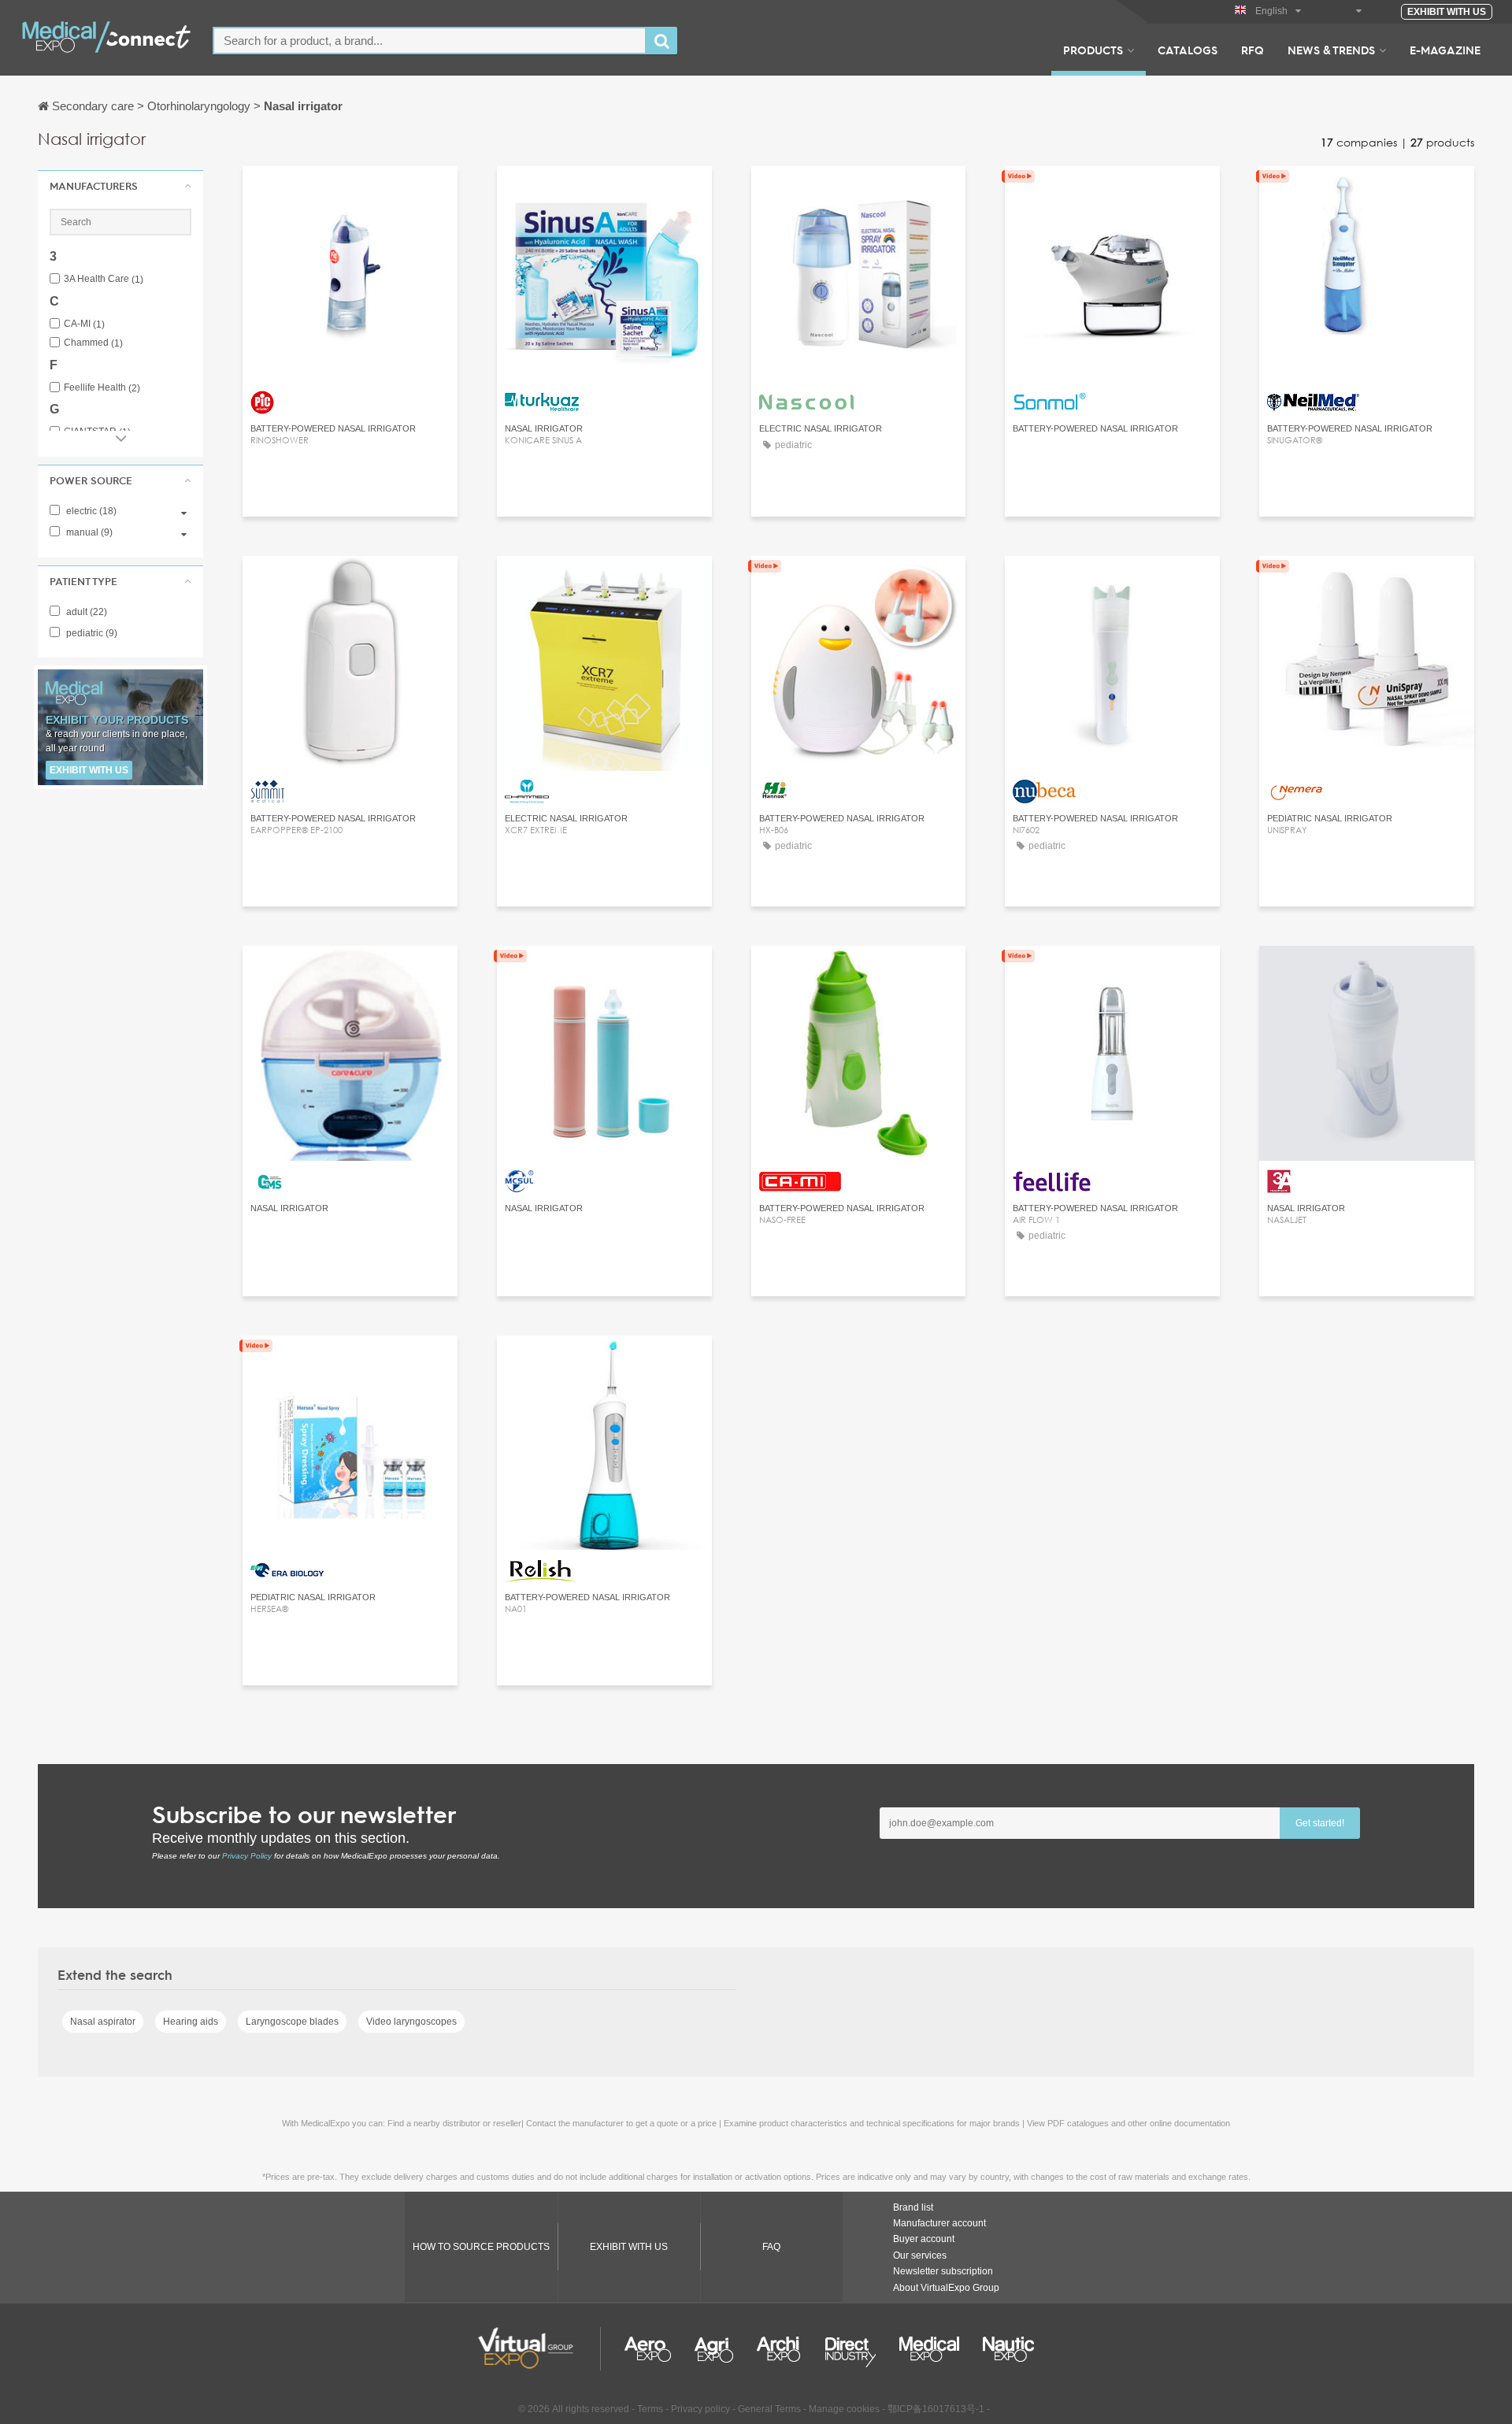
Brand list (913, 2207)
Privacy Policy (247, 1856)
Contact (350, 193)
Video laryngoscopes (411, 2022)
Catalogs (1188, 50)
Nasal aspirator (103, 2022)
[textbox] (430, 41)
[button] (120, 186)
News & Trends (1331, 50)
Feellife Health (102, 388)
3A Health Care (104, 279)
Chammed (93, 343)
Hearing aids (191, 2022)
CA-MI (84, 324)
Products (1093, 50)
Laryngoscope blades (292, 2022)
